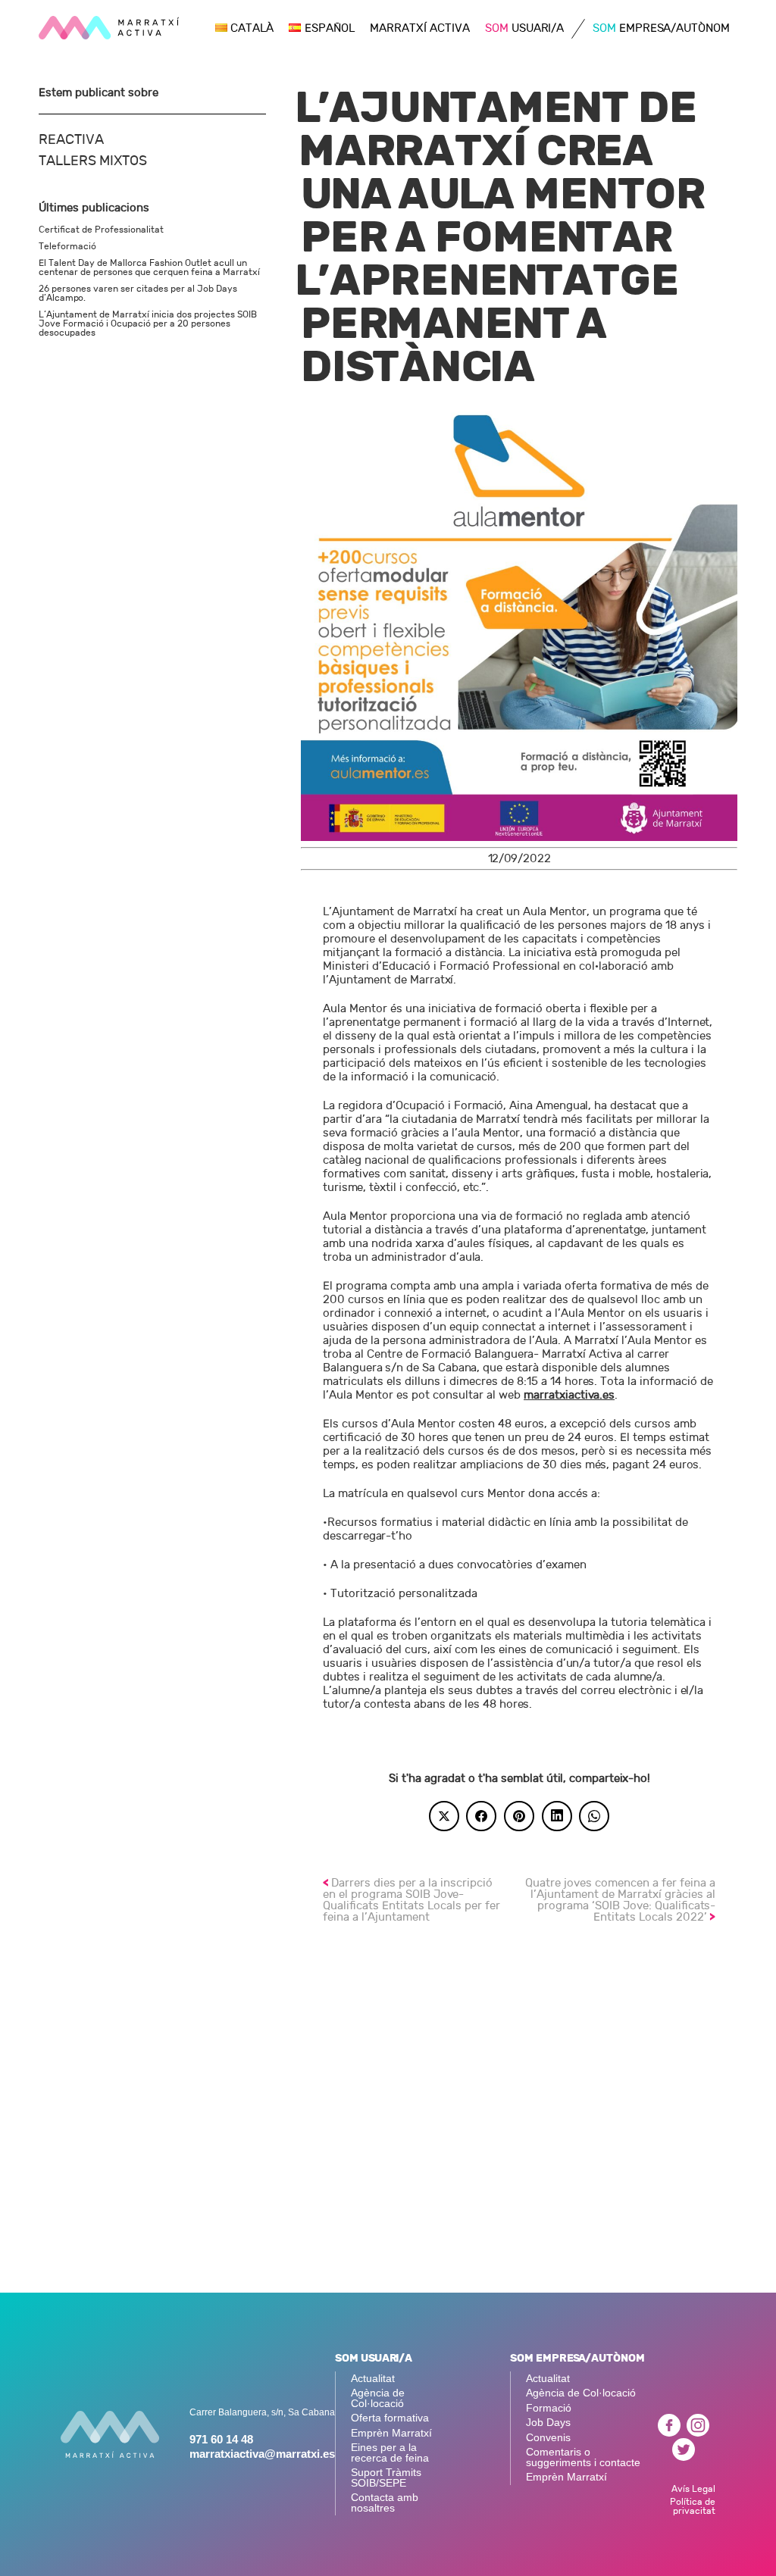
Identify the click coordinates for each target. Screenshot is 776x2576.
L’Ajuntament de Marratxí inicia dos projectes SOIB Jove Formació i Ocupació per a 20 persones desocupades (148, 324)
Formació (549, 2408)
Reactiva (71, 140)
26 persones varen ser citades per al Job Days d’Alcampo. (138, 293)
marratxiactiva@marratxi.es (262, 2454)
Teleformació (67, 246)
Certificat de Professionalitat (101, 230)
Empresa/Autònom (661, 28)
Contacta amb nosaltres (385, 2503)
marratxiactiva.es (569, 1395)
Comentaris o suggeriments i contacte (583, 2457)
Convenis (548, 2438)
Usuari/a (524, 28)
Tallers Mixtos (93, 161)
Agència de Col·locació (378, 2398)
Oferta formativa (390, 2418)
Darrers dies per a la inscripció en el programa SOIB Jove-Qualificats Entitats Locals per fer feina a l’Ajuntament (411, 1900)
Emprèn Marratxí (391, 2433)
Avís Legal (693, 2488)
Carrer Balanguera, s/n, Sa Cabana (262, 2412)
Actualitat (373, 2379)
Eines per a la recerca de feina (390, 2453)
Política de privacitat (693, 2506)
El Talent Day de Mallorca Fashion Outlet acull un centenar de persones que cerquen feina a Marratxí (149, 267)
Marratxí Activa (420, 28)
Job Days (548, 2423)
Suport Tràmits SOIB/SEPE (386, 2478)
